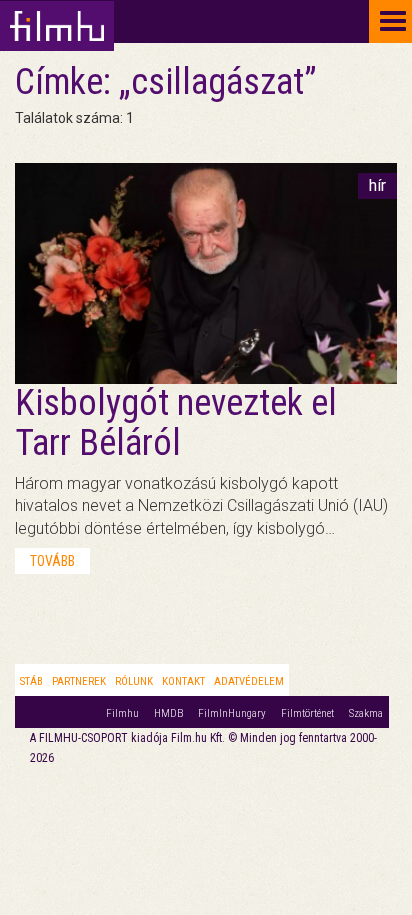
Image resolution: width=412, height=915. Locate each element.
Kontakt (183, 681)
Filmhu (122, 713)
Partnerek (79, 681)
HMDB (168, 713)
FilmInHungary (232, 713)
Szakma (366, 713)
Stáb (31, 681)
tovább (52, 561)
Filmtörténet (307, 713)
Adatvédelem (249, 681)
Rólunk (134, 681)
